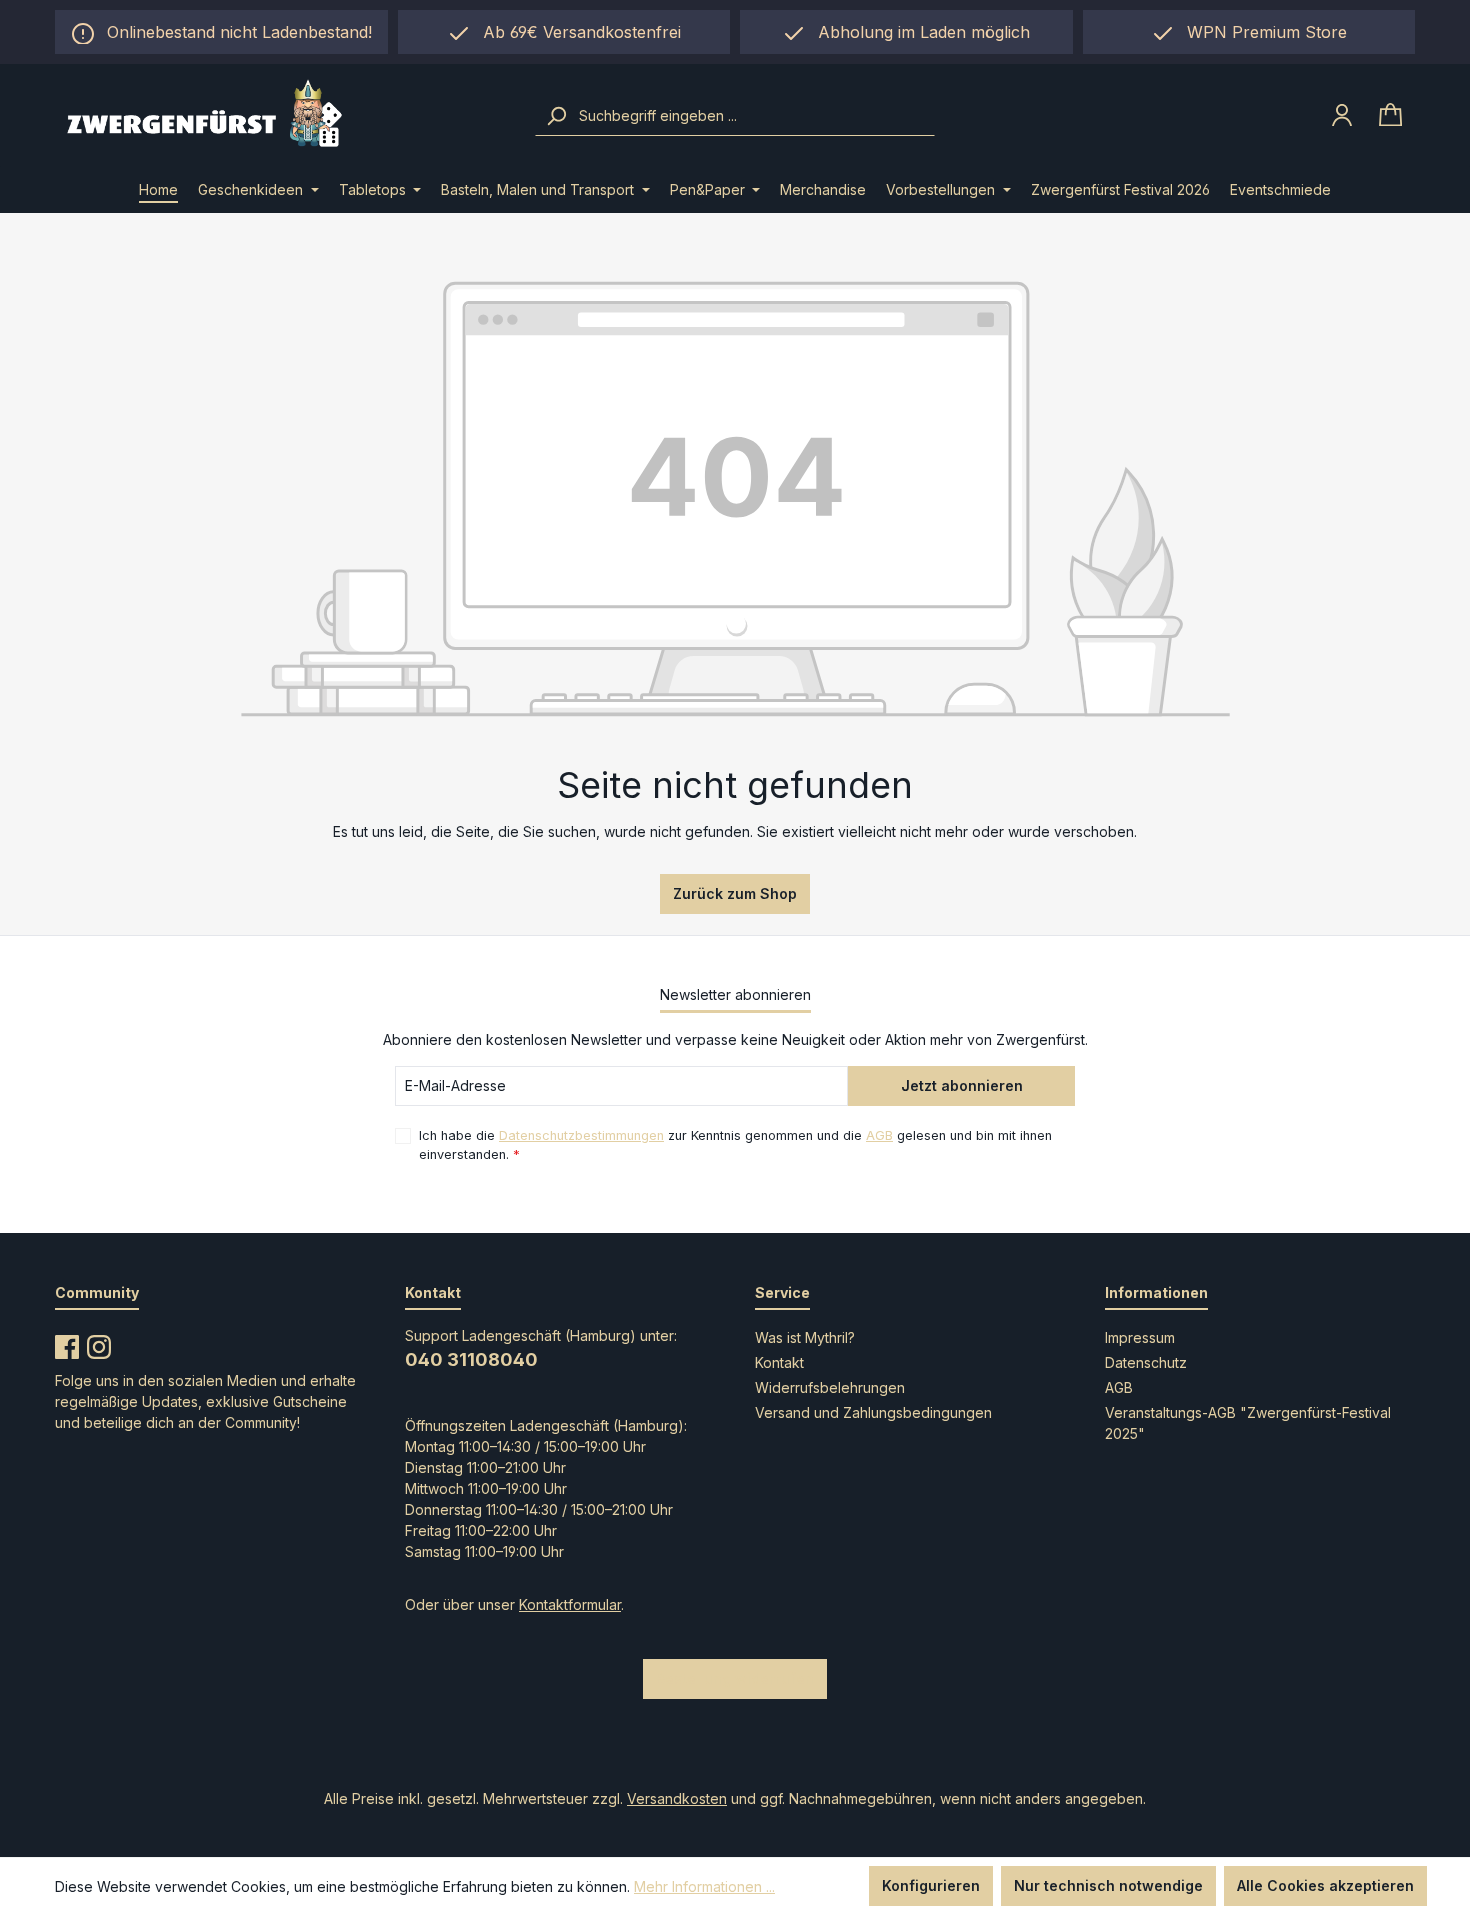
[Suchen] (556, 116)
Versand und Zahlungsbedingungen (873, 1412)
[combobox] (754, 116)
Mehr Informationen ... (704, 1886)
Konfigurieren (931, 1885)
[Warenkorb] (1390, 115)
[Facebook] (67, 1343)
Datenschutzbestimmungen (581, 1135)
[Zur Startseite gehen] (281, 115)
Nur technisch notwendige (1108, 1885)
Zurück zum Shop (735, 893)
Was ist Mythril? (805, 1337)
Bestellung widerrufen (735, 1678)
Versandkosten (677, 1798)
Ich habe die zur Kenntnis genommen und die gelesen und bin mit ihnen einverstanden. (735, 1145)
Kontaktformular (570, 1604)
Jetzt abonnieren (962, 1085)
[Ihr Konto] (1342, 115)
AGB (879, 1135)
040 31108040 (471, 1359)
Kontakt (779, 1362)
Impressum (1140, 1337)
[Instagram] (99, 1343)
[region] (906, 32)
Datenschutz (1146, 1362)
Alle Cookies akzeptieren (1325, 1885)
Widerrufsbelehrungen (830, 1387)
